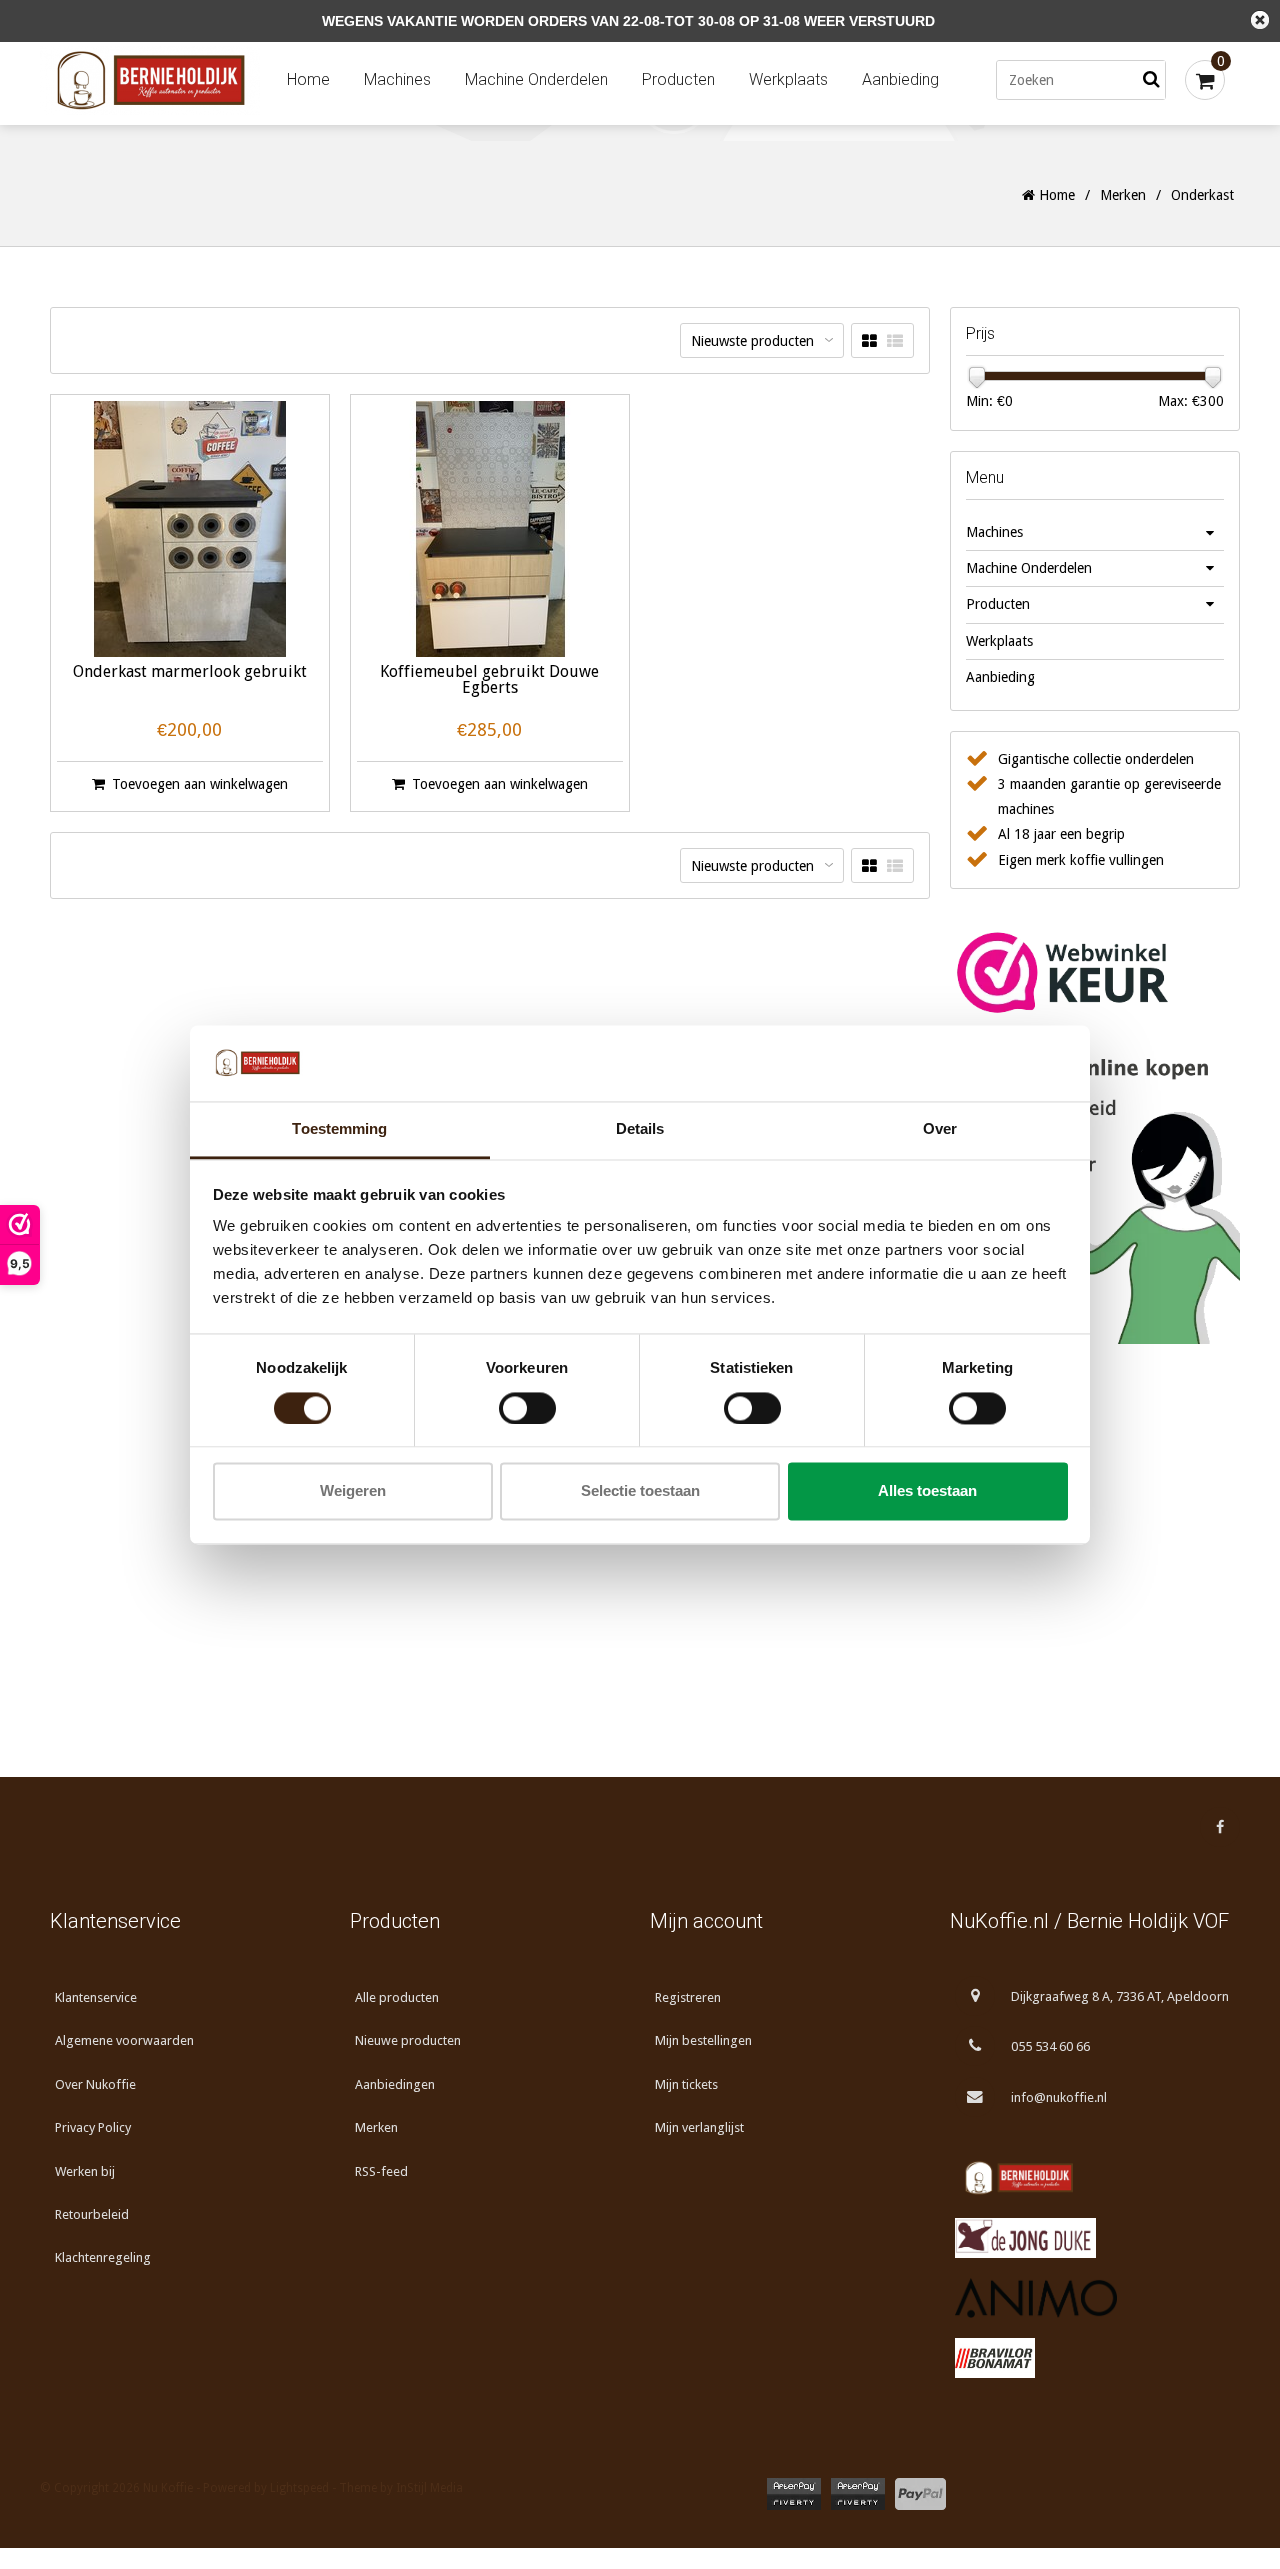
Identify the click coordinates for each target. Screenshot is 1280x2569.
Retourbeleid (92, 2214)
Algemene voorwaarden (124, 2040)
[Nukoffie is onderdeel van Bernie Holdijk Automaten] (1090, 2178)
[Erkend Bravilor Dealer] (1090, 2358)
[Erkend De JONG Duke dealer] (1090, 2238)
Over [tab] (940, 1129)
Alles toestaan (927, 1491)
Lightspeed (299, 2488)
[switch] (527, 1408)
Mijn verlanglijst (699, 2127)
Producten (678, 79)
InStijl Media (429, 2488)
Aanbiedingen (395, 2084)
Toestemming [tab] (339, 1129)
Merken (1123, 195)
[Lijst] (895, 341)
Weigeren (353, 1491)
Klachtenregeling (103, 2257)
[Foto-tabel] (869, 341)
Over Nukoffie (95, 2084)
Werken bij (85, 2171)
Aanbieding (900, 79)
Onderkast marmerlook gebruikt (190, 672)
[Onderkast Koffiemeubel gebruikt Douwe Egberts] (490, 529)
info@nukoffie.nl (1059, 2097)
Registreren (688, 1997)
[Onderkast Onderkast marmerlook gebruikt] (190, 529)
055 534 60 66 (1050, 2046)
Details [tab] (640, 1129)
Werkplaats (788, 79)
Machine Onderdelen (536, 79)
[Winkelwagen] (1205, 80)
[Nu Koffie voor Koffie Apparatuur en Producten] (155, 80)
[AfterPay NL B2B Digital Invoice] (858, 2494)
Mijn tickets (686, 2084)
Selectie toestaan (640, 1491)
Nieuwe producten (408, 2040)
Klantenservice (96, 1997)
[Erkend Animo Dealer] (1090, 2298)
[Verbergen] (1260, 20)
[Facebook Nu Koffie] (1220, 1827)
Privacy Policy (93, 2127)
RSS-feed (381, 2171)
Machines (397, 79)
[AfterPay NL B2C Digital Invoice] (794, 2494)
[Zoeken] (1151, 80)
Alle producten (397, 1997)
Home (308, 79)
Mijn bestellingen (703, 2040)
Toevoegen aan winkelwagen (200, 784)
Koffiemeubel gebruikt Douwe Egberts (489, 680)
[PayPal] (920, 2494)
